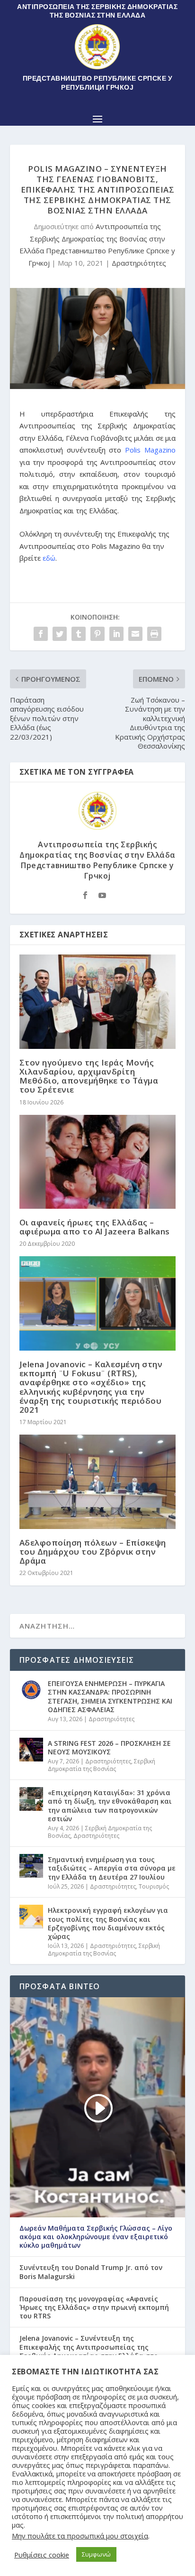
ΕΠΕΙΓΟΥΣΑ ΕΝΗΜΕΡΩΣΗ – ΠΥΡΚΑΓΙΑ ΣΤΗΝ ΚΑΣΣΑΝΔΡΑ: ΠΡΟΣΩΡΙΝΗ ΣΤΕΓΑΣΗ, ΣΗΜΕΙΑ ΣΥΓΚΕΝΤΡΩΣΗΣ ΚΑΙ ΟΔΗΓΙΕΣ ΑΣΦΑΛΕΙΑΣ (110, 1696)
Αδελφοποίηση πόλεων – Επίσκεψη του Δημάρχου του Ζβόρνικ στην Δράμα (93, 1552)
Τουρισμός (154, 1886)
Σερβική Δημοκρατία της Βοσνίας (102, 1765)
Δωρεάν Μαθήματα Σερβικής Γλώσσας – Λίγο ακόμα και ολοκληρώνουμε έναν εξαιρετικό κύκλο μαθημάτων (96, 2237)
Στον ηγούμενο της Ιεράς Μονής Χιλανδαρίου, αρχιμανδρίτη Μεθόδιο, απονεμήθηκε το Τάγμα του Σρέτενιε (89, 1076)
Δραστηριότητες (139, 263)
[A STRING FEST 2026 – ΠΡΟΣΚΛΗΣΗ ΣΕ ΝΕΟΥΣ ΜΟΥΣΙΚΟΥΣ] (31, 1750)
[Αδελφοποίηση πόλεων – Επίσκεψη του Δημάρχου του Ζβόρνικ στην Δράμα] (98, 1482)
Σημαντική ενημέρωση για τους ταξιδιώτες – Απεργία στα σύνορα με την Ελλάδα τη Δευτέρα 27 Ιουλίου (112, 1868)
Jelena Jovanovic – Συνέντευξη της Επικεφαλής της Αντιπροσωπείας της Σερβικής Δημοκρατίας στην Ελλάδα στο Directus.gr (89, 2351)
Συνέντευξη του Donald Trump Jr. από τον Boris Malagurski (91, 2272)
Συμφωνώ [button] (96, 2554)
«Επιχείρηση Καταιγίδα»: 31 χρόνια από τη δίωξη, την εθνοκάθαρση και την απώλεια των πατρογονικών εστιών (110, 1806)
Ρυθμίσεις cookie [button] (42, 2555)
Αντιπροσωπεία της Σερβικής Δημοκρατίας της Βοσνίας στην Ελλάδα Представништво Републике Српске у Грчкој (97, 860)
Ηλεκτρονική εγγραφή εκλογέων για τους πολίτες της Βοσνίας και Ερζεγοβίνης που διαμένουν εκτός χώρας (108, 1923)
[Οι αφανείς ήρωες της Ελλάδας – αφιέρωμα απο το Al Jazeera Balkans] (98, 1162)
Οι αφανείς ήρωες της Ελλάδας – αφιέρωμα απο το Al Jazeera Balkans (95, 1227)
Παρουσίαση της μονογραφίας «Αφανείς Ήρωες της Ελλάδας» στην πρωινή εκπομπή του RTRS (94, 2307)
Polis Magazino (150, 450)
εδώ (49, 558)
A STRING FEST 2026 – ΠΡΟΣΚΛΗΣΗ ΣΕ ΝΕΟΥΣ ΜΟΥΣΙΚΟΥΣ (109, 1747)
